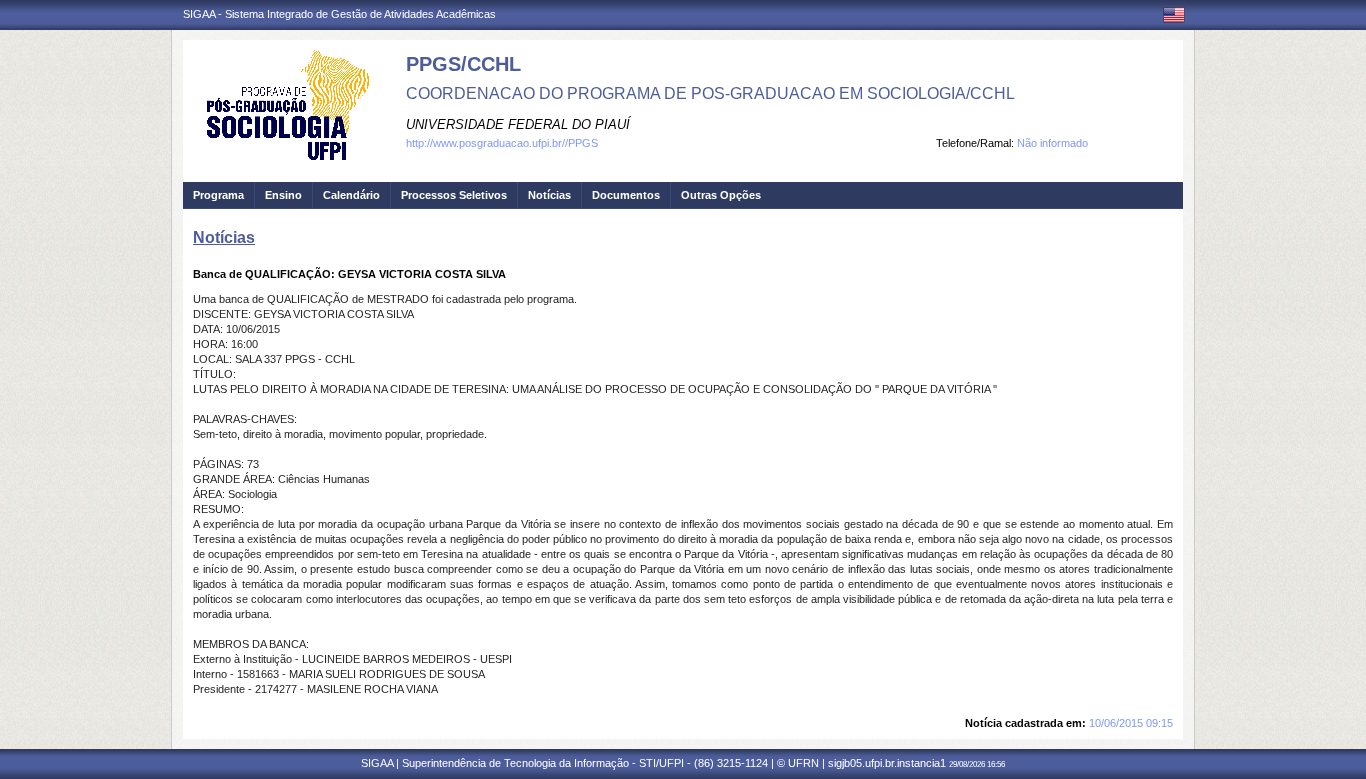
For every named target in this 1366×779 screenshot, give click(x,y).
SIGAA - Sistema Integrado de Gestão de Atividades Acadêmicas (339, 14)
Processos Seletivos (454, 195)
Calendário (351, 195)
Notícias (549, 195)
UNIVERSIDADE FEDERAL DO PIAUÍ (518, 124)
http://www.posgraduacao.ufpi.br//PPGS (502, 143)
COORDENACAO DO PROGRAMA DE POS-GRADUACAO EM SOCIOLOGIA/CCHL (710, 93)
